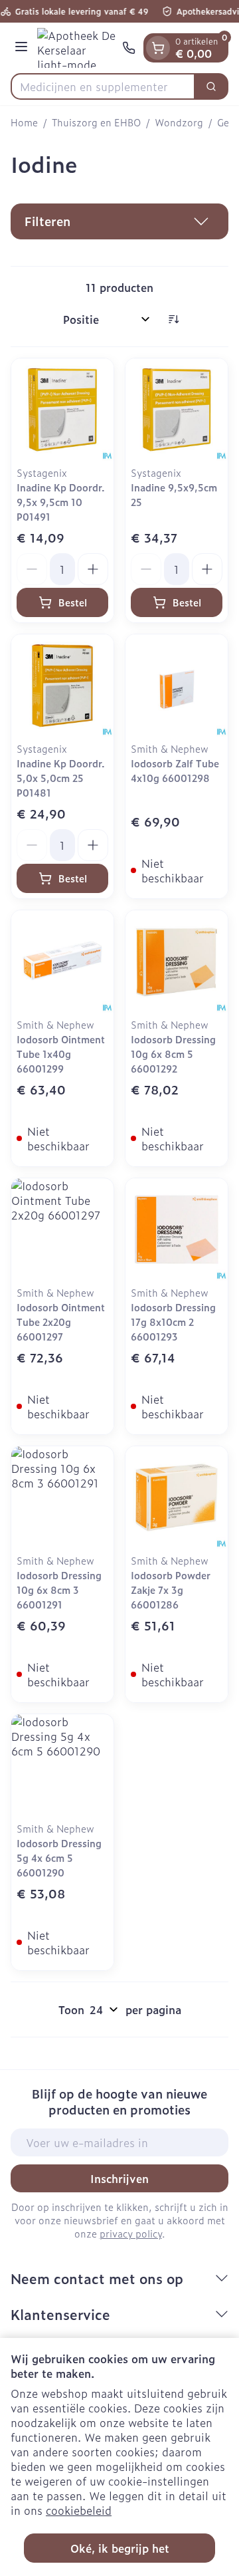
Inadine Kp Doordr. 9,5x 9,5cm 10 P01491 (61, 502)
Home (24, 122)
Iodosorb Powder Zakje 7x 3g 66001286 (171, 1590)
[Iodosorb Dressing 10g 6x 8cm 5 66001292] (177, 962)
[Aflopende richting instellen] (173, 319)
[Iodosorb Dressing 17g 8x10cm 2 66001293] (177, 1229)
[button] (119, 221)
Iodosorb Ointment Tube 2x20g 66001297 (61, 1322)
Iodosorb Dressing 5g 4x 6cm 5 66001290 (59, 1858)
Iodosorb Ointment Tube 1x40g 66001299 (61, 1054)
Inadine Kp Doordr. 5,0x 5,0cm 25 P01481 (61, 778)
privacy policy (131, 2233)
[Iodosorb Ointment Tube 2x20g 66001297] (62, 1229)
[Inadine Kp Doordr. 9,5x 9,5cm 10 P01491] (62, 410)
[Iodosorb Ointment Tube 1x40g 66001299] (62, 962)
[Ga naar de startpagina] (77, 48)
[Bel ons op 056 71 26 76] (129, 48)
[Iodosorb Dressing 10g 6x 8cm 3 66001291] (62, 1497)
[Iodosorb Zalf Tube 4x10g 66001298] (177, 686)
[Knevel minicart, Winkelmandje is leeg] (158, 48)
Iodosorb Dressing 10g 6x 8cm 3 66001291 (59, 1590)
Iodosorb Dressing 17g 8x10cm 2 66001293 (173, 1322)
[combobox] (103, 86)
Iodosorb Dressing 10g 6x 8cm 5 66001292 (173, 1054)
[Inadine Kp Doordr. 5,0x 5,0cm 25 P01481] (62, 686)
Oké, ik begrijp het (120, 2548)
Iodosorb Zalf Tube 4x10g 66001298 (175, 770)
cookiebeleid (79, 2510)
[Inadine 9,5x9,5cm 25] (177, 410)
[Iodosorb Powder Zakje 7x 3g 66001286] (177, 1497)
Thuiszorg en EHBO (96, 122)
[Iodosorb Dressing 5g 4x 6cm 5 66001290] (62, 1765)
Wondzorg (179, 122)
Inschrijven (119, 2178)
